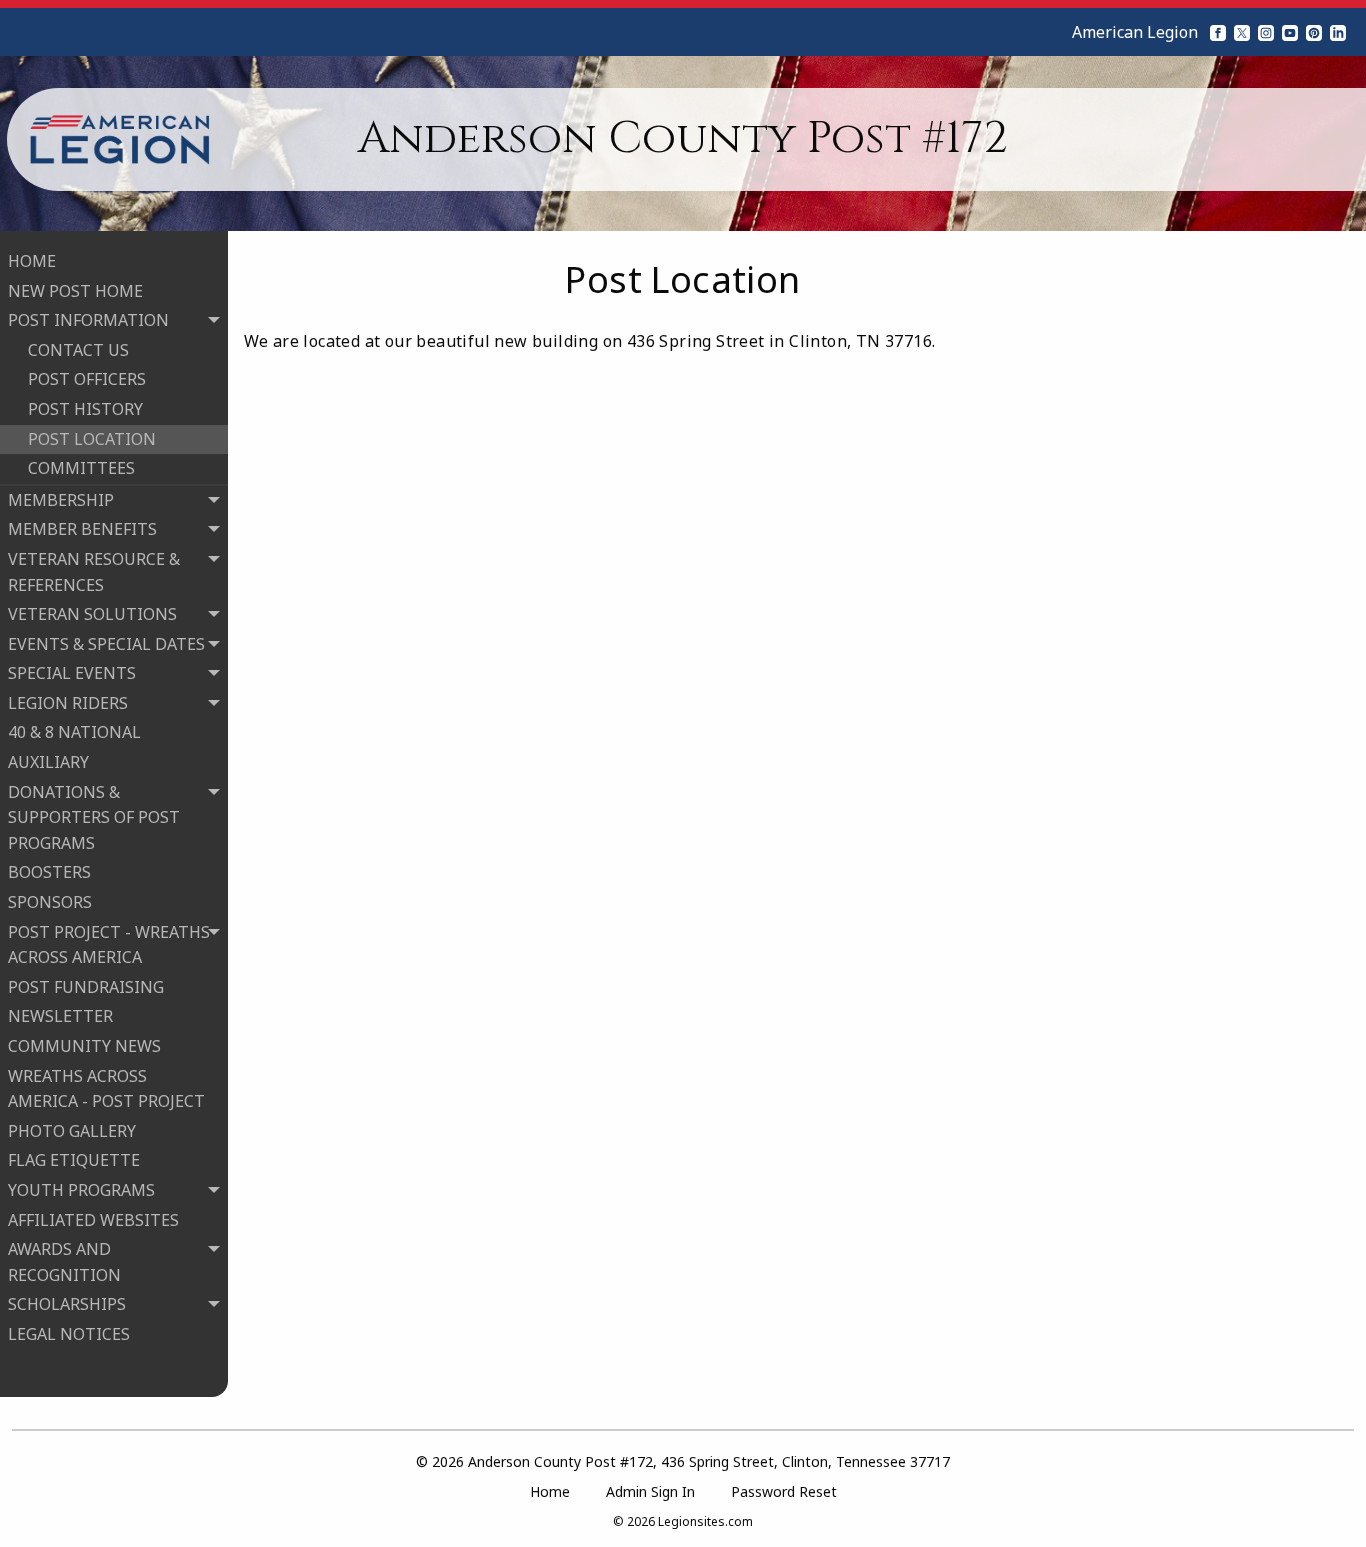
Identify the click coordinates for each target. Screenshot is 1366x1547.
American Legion (1135, 32)
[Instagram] (1266, 32)
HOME (32, 261)
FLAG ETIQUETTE (74, 1160)
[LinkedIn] (1338, 32)
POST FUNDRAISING (86, 987)
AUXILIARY (48, 762)
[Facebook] (1218, 32)
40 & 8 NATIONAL (74, 732)
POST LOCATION (92, 439)
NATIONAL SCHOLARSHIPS (87, 1436)
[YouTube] (1290, 32)
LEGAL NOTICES (69, 1334)
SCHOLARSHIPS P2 (98, 1364)
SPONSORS (50, 902)
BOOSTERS (49, 872)
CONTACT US (78, 350)
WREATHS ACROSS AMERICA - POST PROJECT (106, 1089)
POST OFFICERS (87, 379)
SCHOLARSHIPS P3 (98, 1393)
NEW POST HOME (75, 291)
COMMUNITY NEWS (84, 1046)
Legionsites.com (705, 1521)
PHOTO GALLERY (72, 1131)
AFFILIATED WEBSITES (93, 1220)
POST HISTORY (85, 409)
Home (550, 1491)
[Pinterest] (1314, 32)
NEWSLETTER (60, 1016)
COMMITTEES (81, 468)
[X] (1242, 32)
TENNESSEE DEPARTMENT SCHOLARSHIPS (87, 1503)
